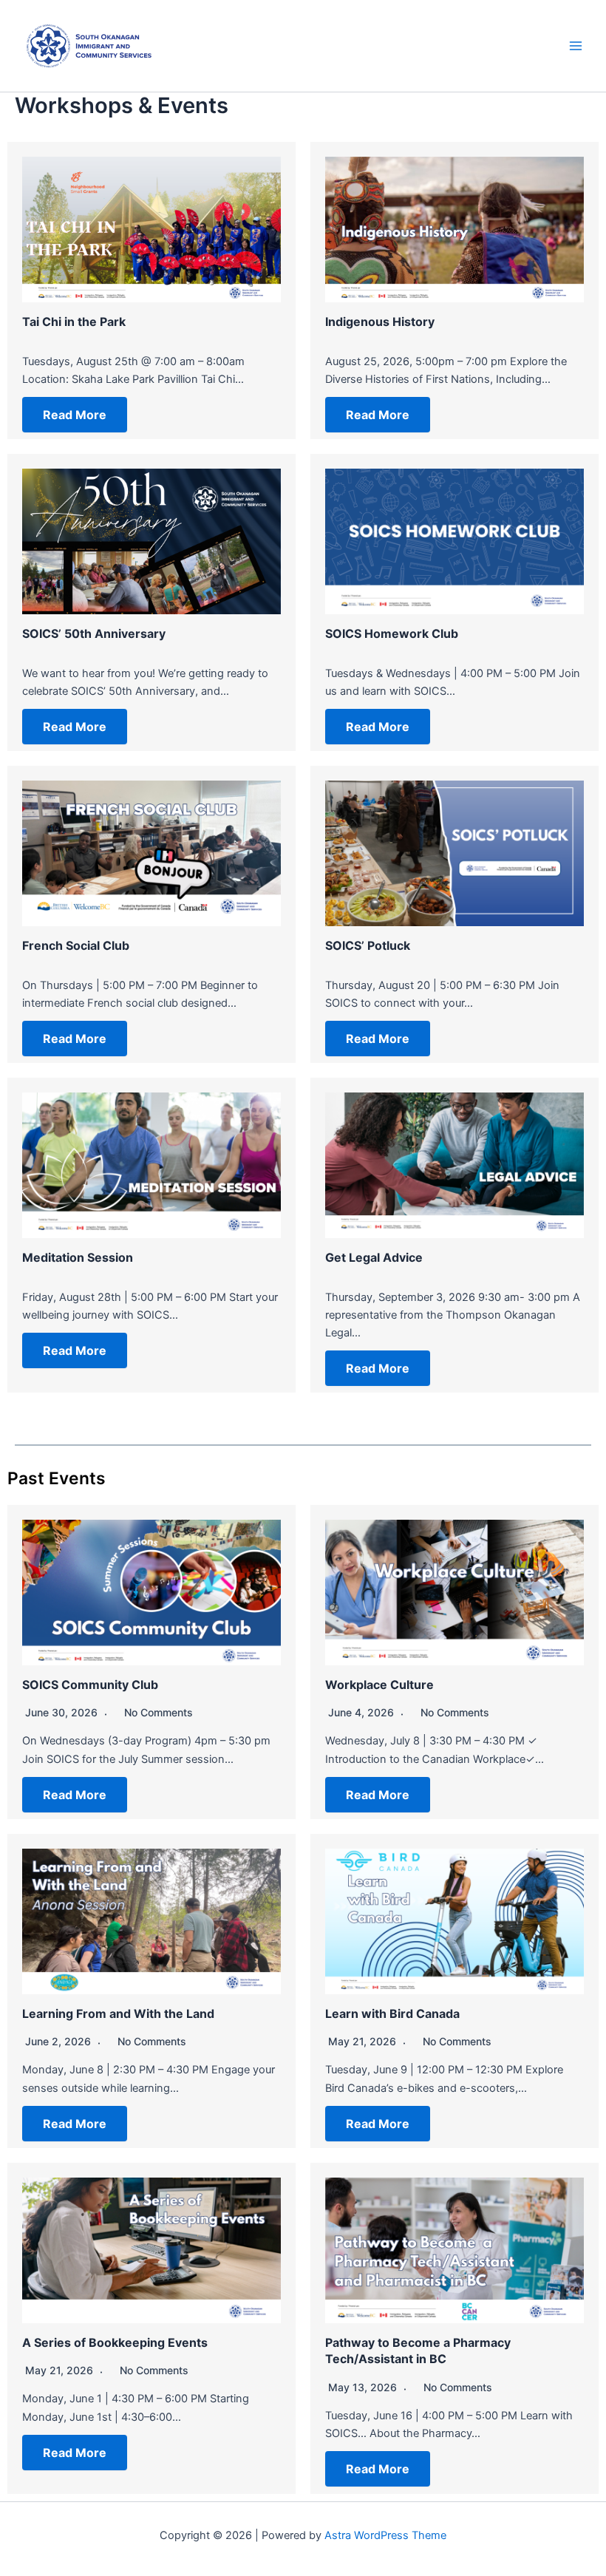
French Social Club (76, 945)
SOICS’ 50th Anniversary (94, 633)
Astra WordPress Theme (385, 2535)
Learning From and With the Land (118, 2013)
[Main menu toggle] (576, 46)
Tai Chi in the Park (74, 322)
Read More (75, 415)
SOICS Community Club (90, 1685)
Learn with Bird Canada (392, 2013)
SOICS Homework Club (392, 633)
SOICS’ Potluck (368, 945)
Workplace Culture (379, 1685)
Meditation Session (78, 1257)
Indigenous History (380, 322)
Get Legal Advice (374, 1257)
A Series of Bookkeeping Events (115, 2342)
